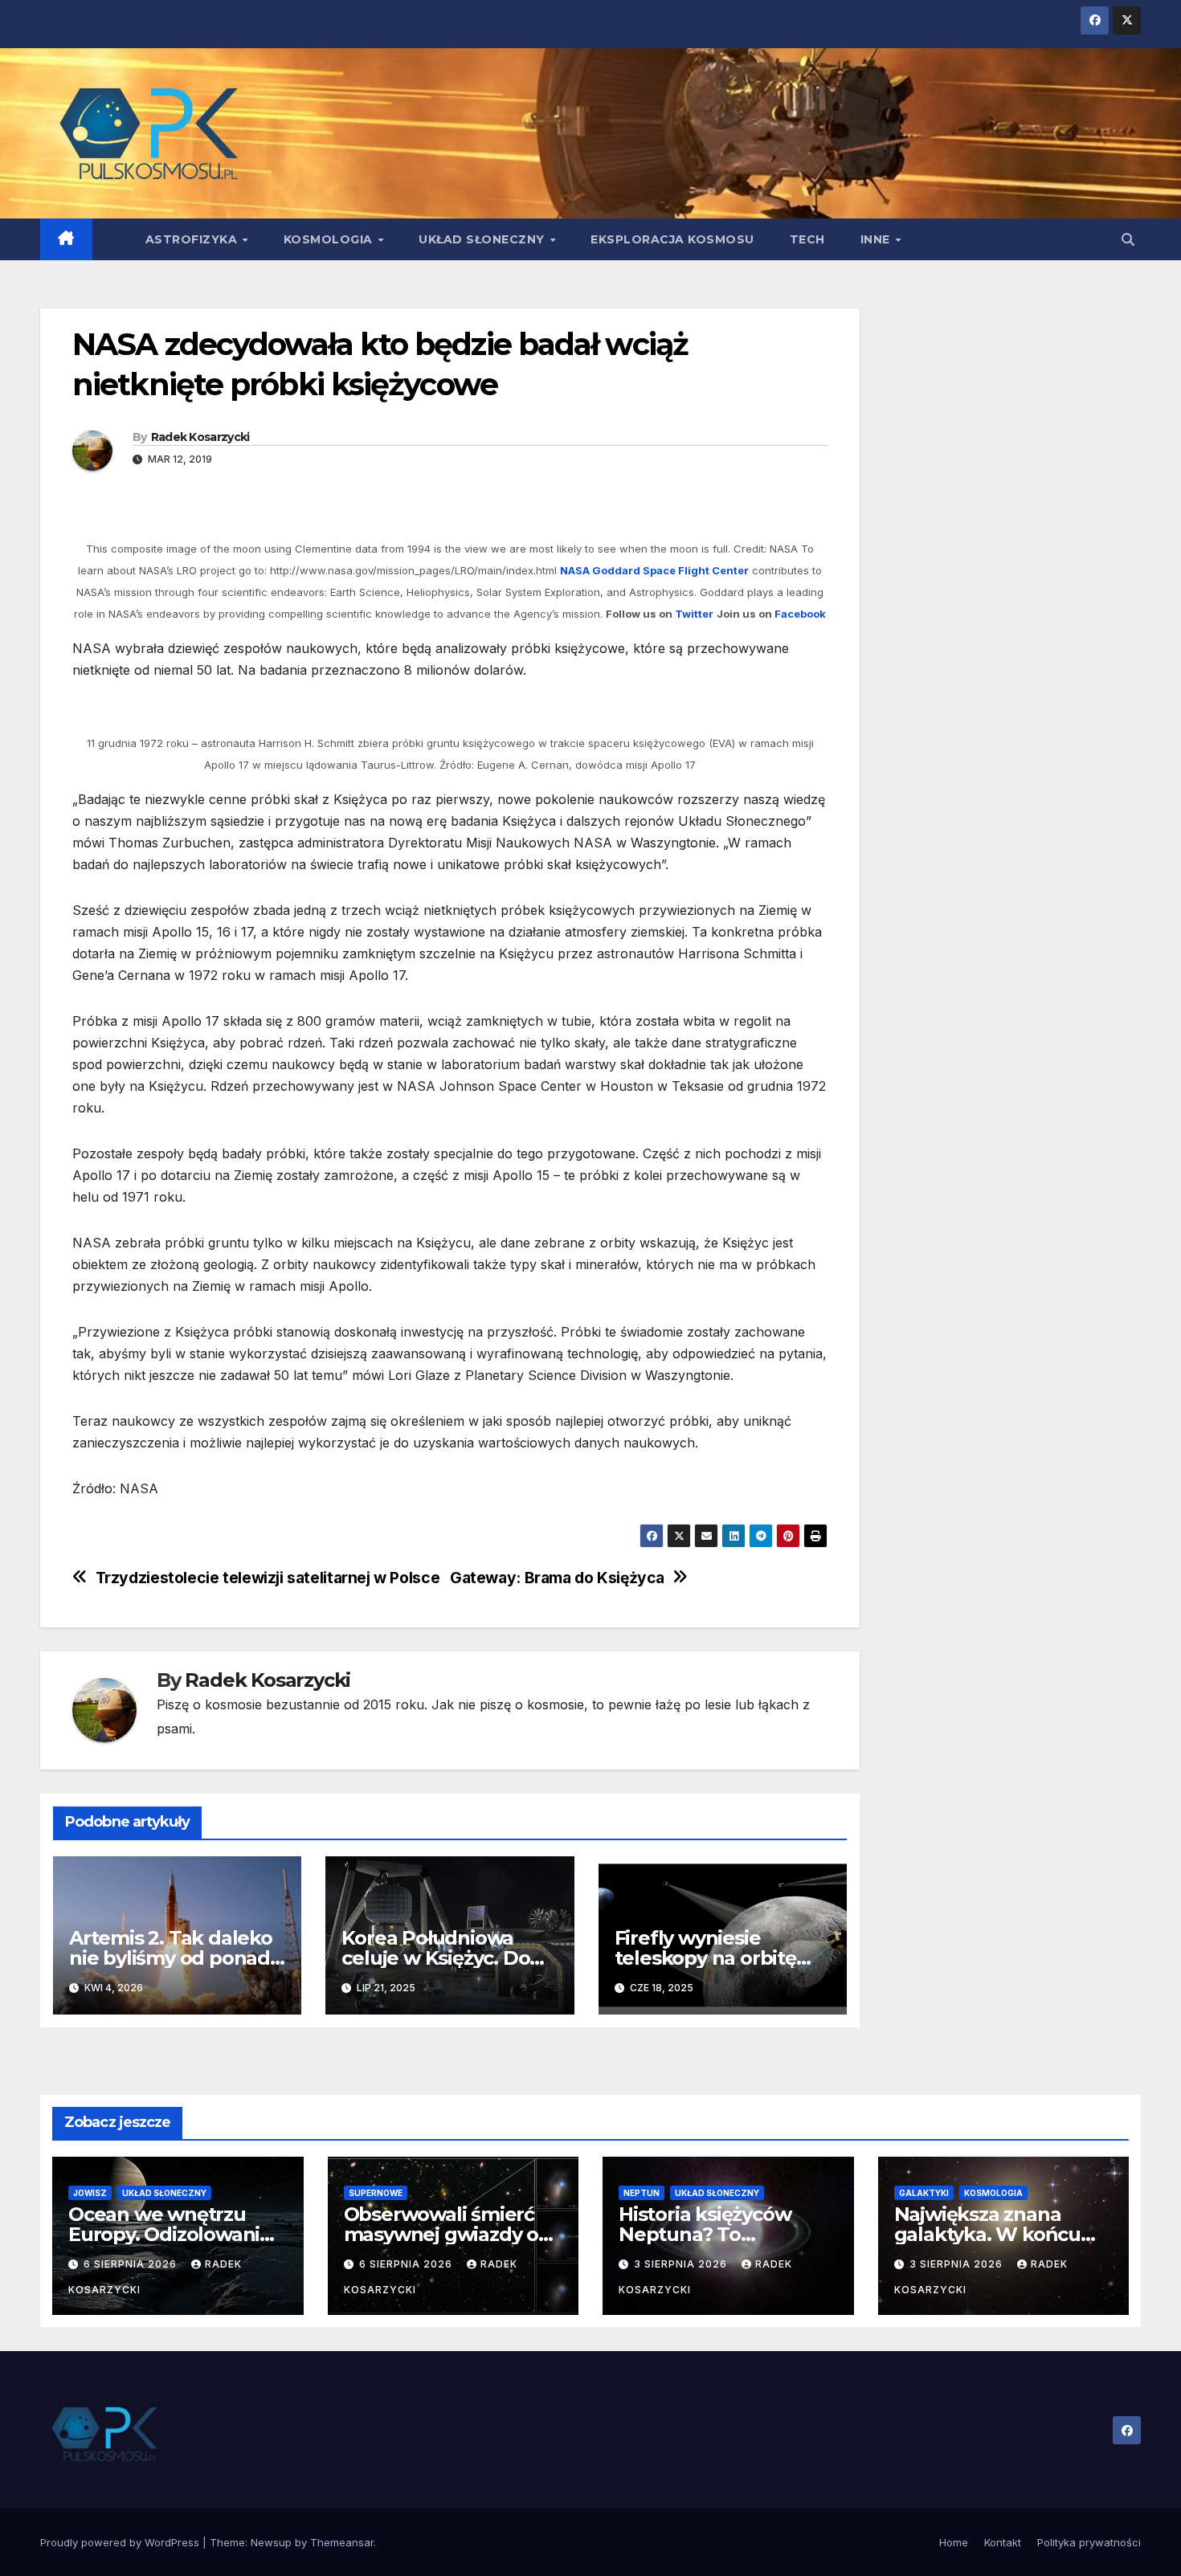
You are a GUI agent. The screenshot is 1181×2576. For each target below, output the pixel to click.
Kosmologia (330, 239)
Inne (877, 239)
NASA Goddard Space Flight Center (654, 570)
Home (954, 2542)
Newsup (271, 2542)
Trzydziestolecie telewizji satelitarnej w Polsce (268, 1578)
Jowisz (90, 2193)
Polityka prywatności (1089, 2542)
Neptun (642, 2193)
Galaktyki (924, 2193)
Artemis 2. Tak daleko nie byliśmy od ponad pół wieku (171, 1958)
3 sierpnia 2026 (682, 2264)
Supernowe (376, 2193)
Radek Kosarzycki (200, 437)
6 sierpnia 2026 (132, 2264)
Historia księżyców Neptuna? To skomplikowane (705, 2234)
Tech (807, 239)
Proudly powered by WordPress (121, 2542)
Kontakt (1003, 2542)
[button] (1128, 239)
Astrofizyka (193, 239)
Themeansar (342, 2542)
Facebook (800, 614)
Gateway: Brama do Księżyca (557, 1578)
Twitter (694, 614)
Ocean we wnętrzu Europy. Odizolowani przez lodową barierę (167, 2234)
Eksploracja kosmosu (672, 239)
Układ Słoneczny (483, 239)
